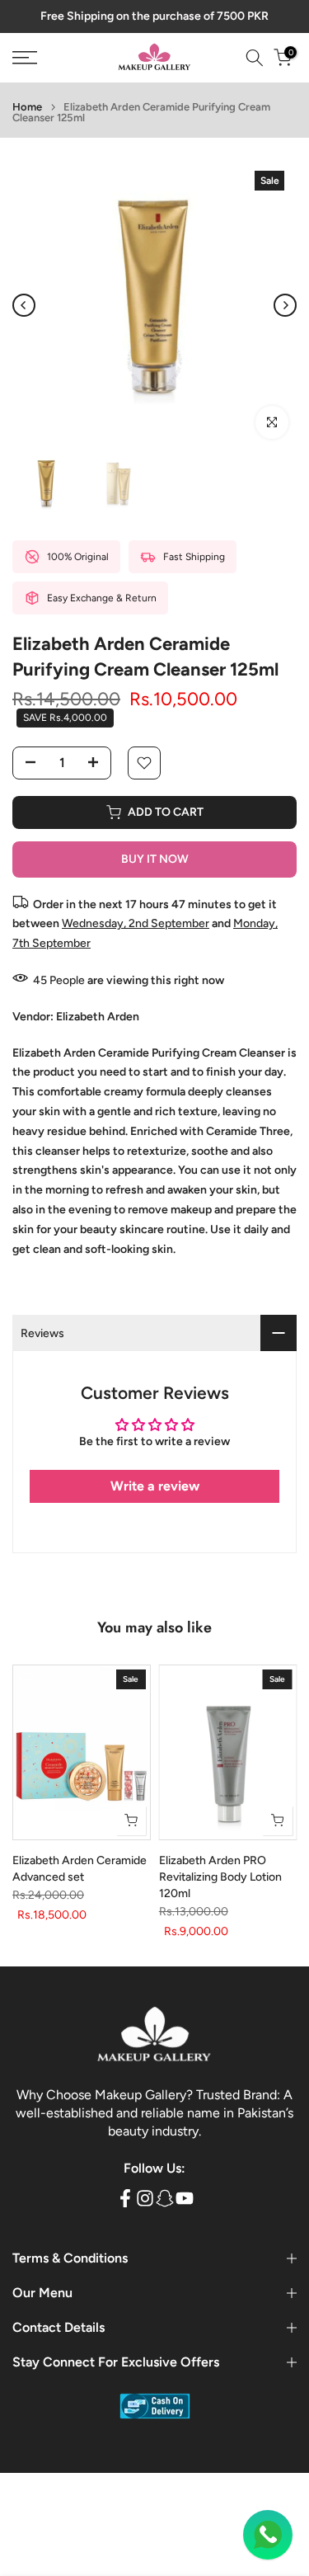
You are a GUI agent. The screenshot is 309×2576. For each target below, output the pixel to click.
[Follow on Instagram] (145, 2198)
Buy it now (155, 859)
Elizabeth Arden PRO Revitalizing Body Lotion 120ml (220, 1877)
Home (27, 107)
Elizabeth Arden (98, 1017)
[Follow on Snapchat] (165, 2198)
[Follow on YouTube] (185, 2198)
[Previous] (24, 305)
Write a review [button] (155, 1486)
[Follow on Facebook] (125, 2198)
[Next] (285, 305)
